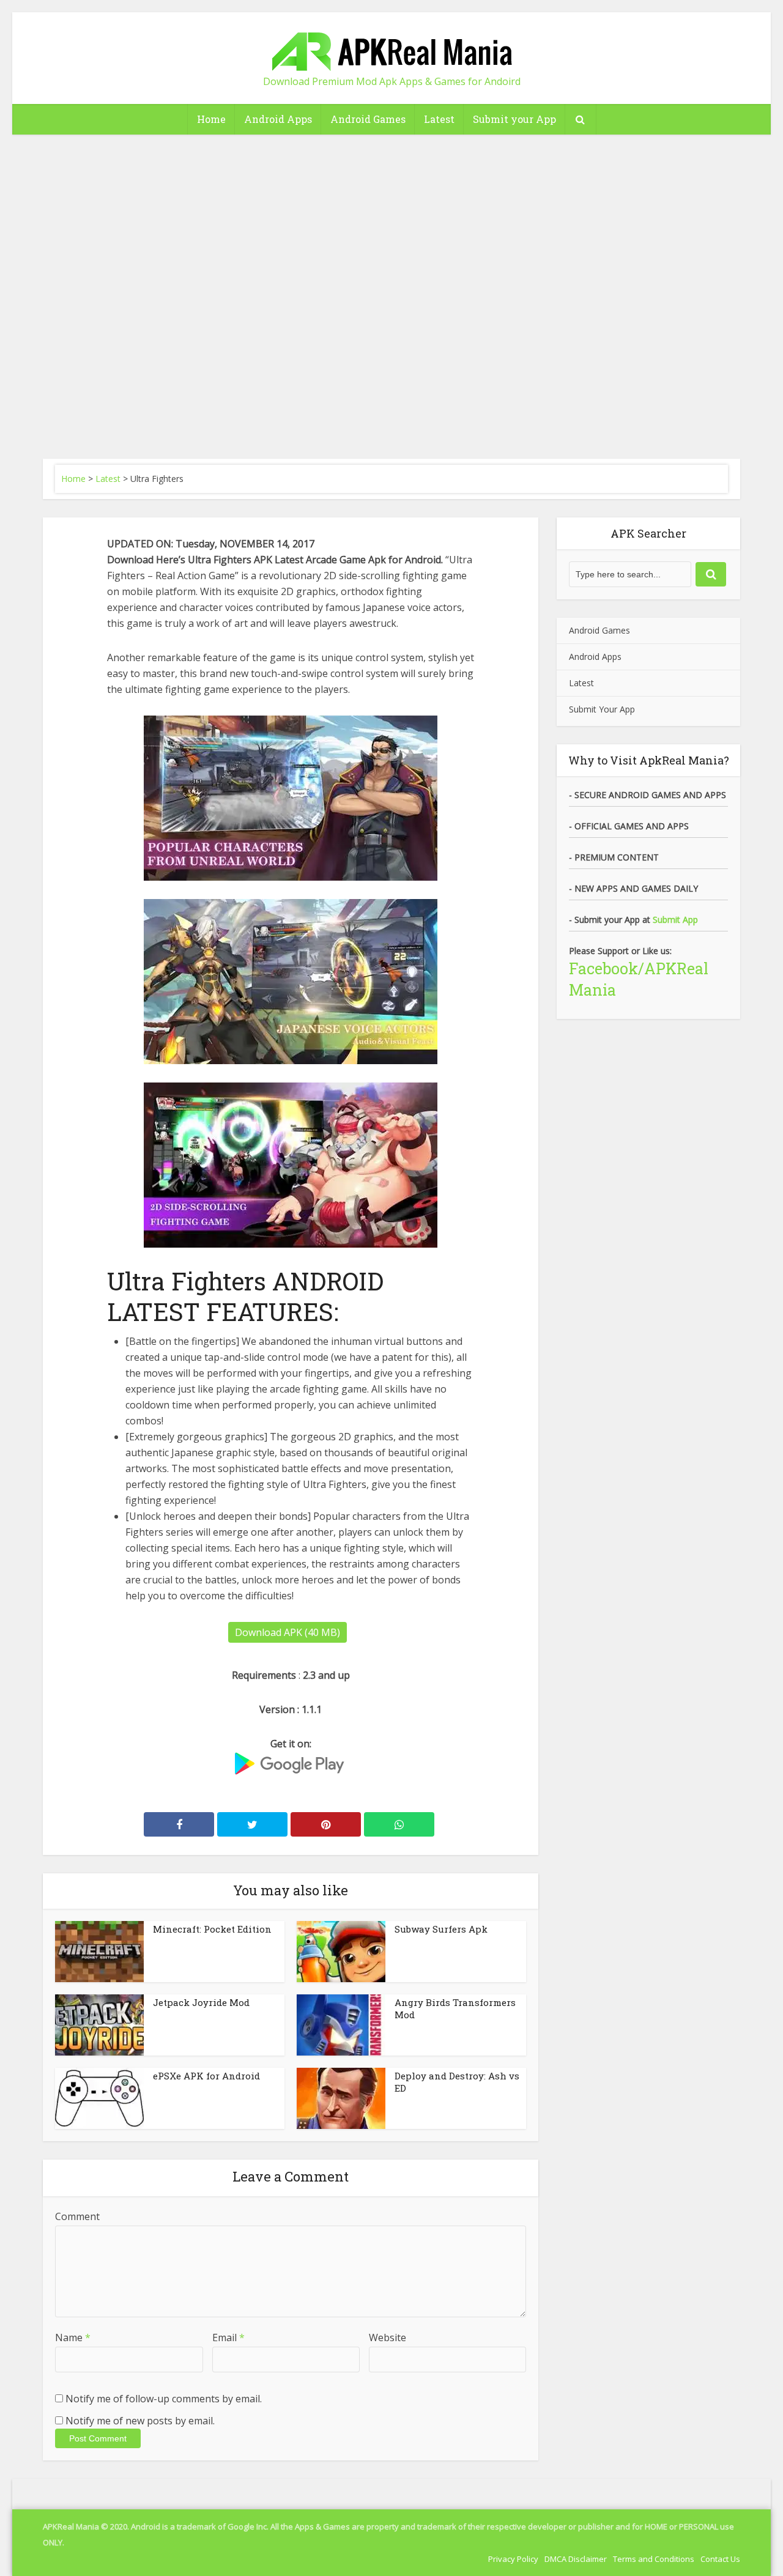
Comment (77, 2216)
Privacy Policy (513, 2559)
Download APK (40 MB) (288, 1632)
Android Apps (278, 119)
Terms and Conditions (654, 2559)
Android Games (368, 119)
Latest (439, 119)
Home (211, 119)
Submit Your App (602, 709)
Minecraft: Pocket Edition (212, 1929)
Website (388, 2337)
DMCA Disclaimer (576, 2559)
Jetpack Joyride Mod (201, 2002)
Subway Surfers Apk (441, 1929)
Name (73, 2337)
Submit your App (514, 119)
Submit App (675, 920)
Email (228, 2337)
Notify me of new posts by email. (140, 2421)
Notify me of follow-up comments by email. (164, 2399)
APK (409, 244)
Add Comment (364, 304)
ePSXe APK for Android (206, 2076)
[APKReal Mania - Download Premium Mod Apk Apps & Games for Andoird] (392, 46)
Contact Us (720, 2559)
